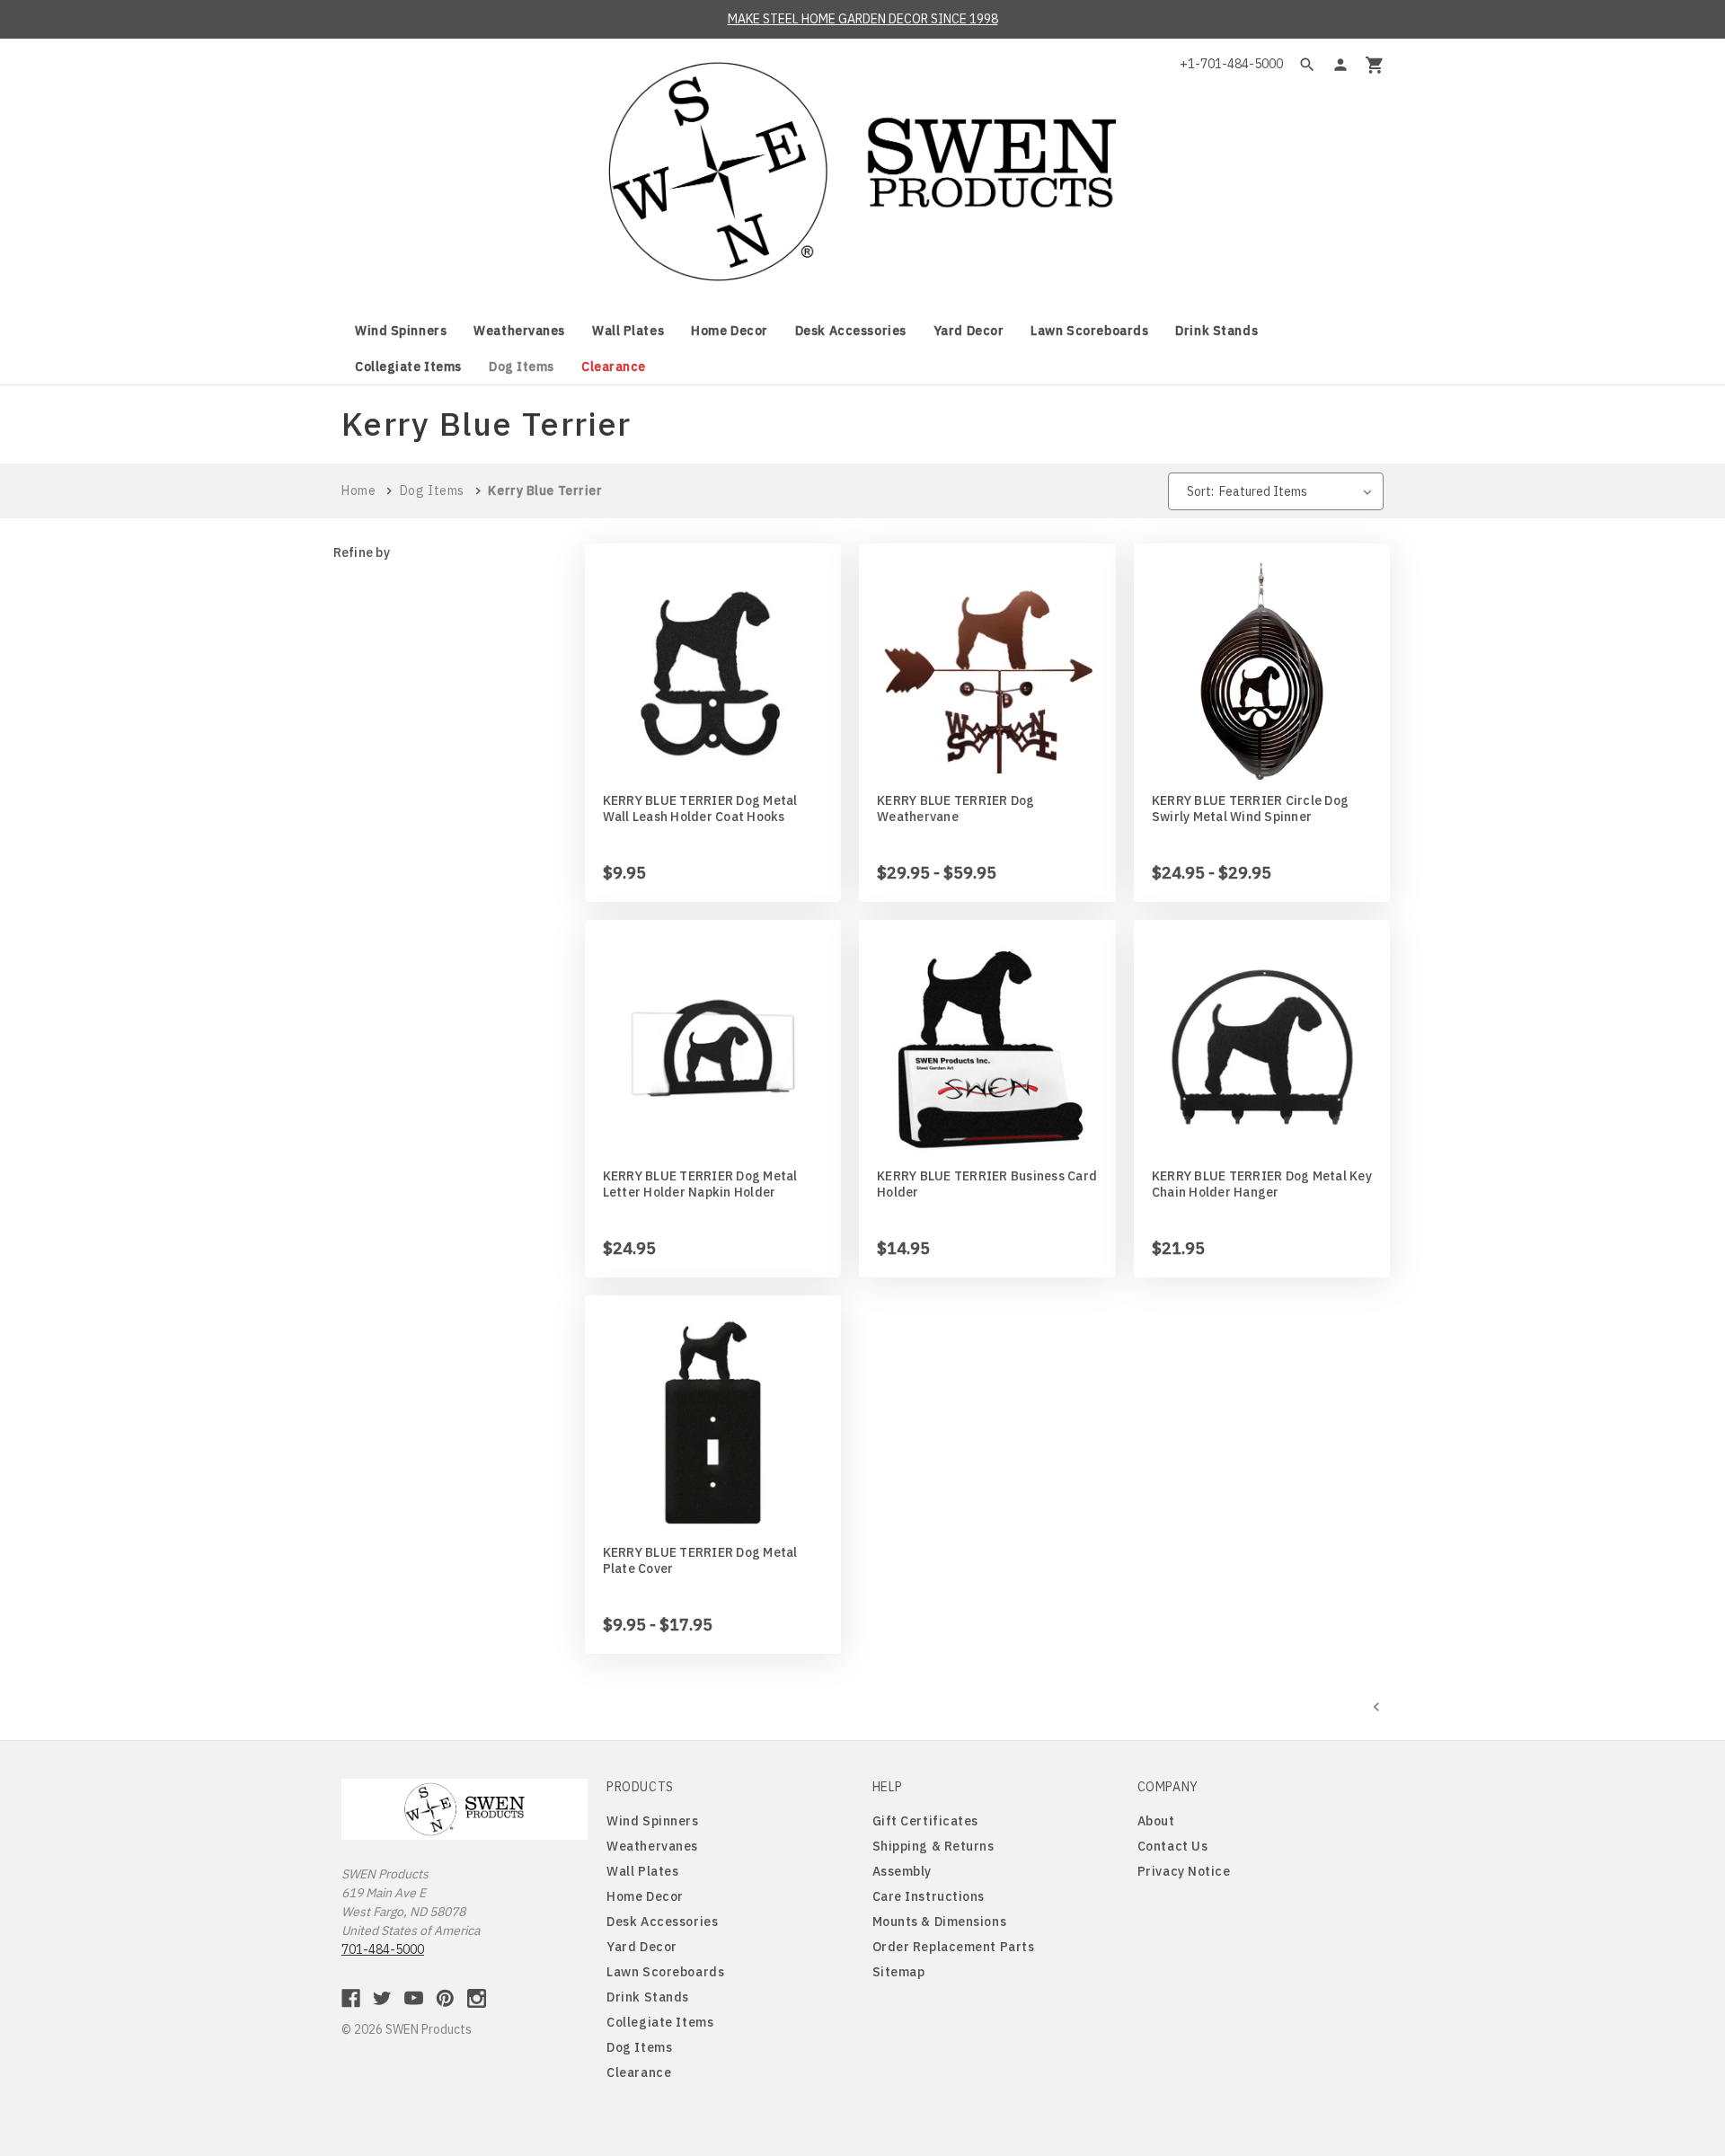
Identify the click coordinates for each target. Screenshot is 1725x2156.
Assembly (902, 1871)
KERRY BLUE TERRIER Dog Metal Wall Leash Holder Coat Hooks (700, 808)
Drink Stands (1216, 331)
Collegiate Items (408, 367)
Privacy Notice (1184, 1871)
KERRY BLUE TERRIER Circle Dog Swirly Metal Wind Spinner (1250, 808)
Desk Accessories (851, 331)
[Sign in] (1340, 65)
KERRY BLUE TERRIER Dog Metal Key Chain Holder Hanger (1262, 1184)
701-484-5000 (383, 1949)
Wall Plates (628, 331)
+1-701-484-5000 (1231, 64)
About (1156, 1821)
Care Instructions (929, 1896)
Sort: (1200, 491)
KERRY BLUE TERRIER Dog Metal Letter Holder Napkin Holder (700, 1184)
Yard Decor (969, 331)
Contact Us (1173, 1846)
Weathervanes (519, 331)
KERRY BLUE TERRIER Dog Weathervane (956, 808)
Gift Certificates (926, 1821)
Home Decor (730, 331)
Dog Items (522, 367)
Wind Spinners (401, 331)
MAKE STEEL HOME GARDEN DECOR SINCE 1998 (863, 19)
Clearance (614, 367)
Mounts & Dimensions (940, 1922)
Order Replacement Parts (954, 1947)
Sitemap (899, 1972)
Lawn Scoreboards (1089, 331)
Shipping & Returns (933, 1846)
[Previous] (1376, 1706)
